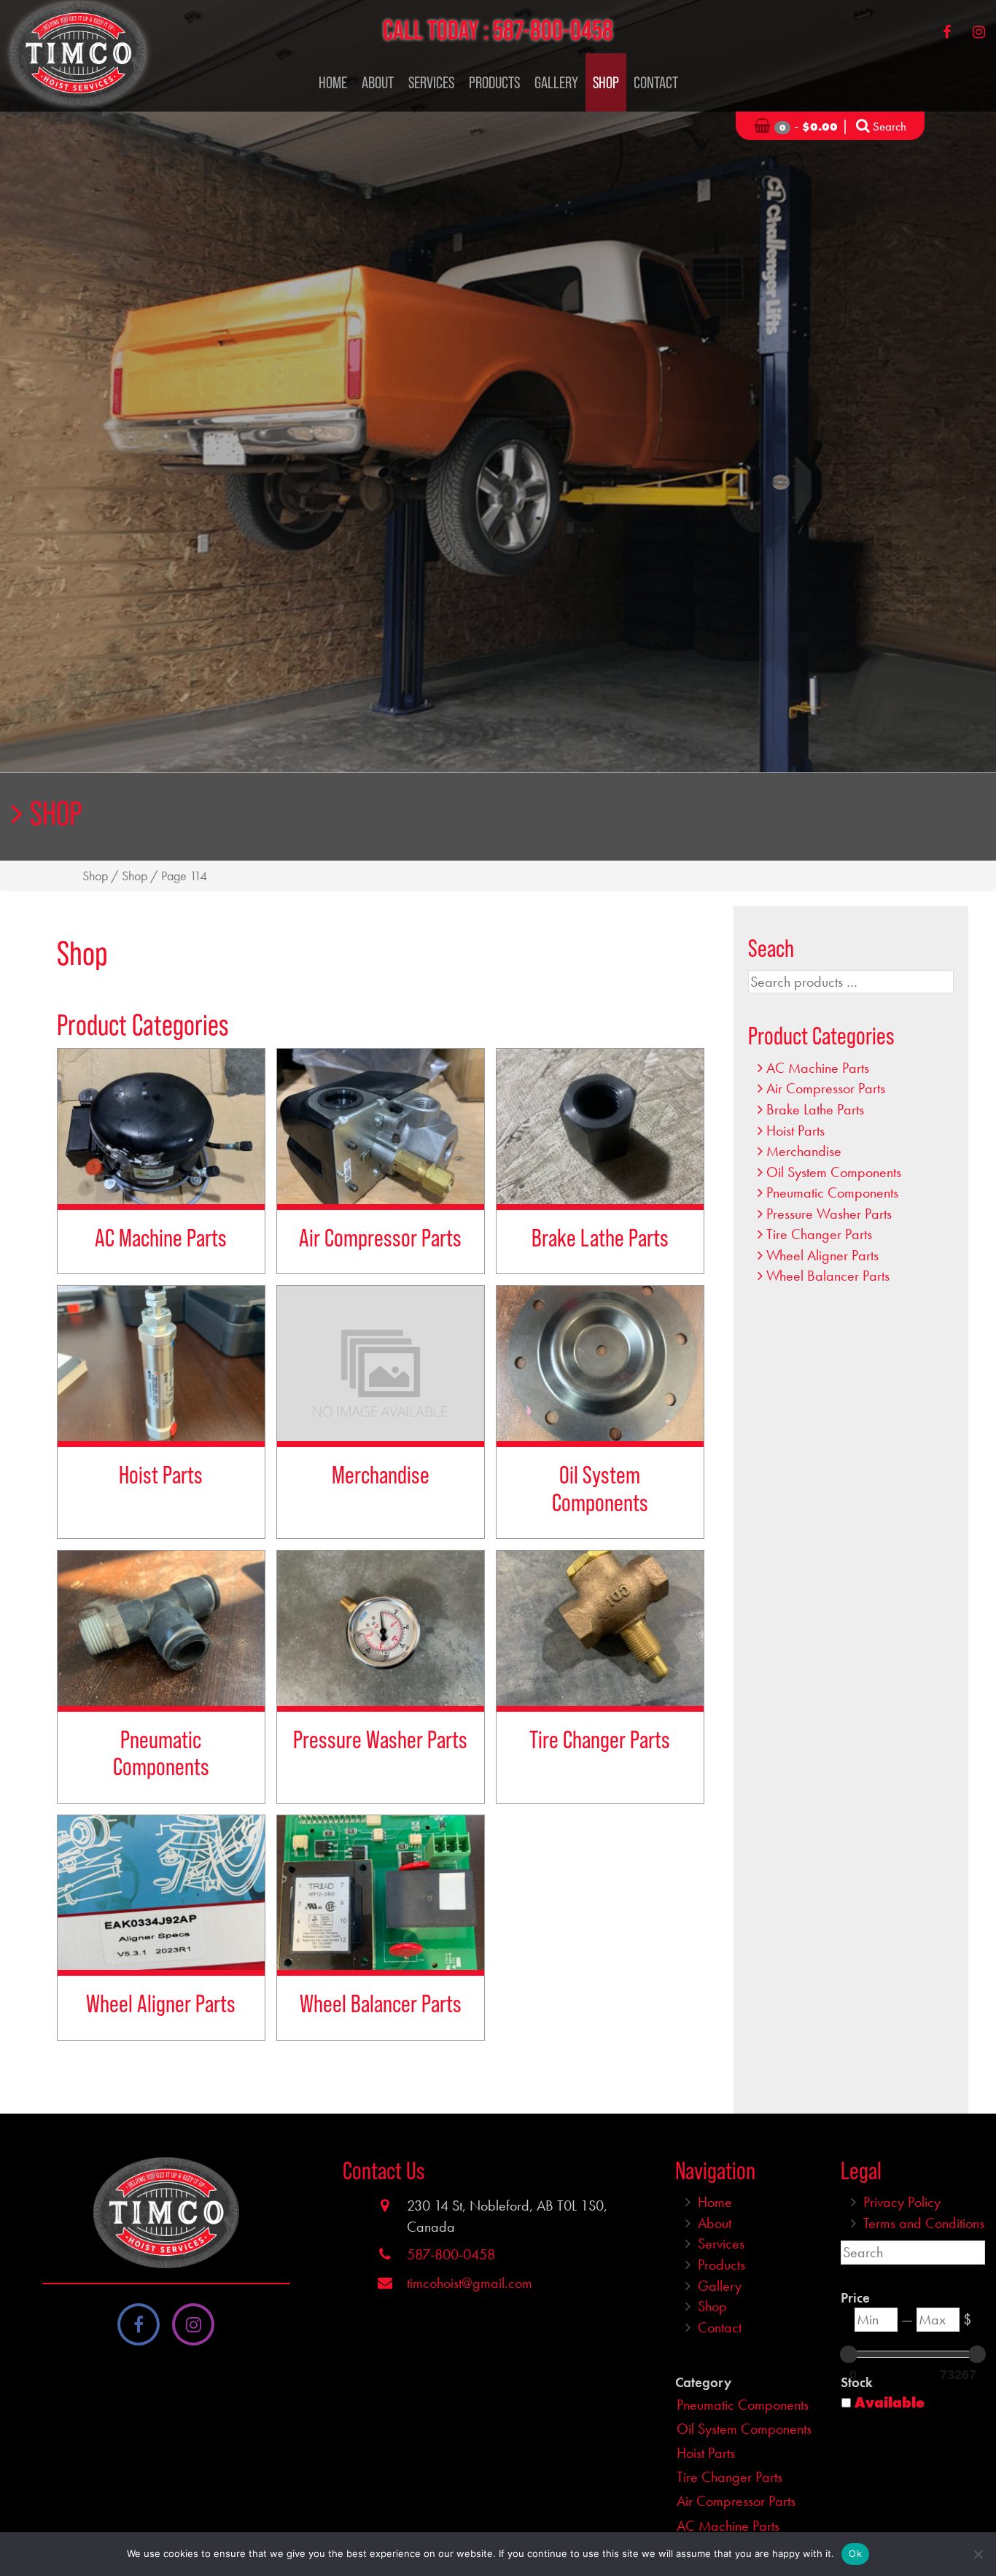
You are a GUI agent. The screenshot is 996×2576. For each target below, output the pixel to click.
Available (890, 2402)
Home (333, 82)
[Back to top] (973, 2521)
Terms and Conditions (924, 2223)
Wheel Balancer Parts (828, 1276)
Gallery (556, 82)
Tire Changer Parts (819, 1234)
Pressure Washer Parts (829, 1214)
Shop (606, 82)
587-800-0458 (553, 30)
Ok (855, 2553)
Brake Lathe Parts (815, 1109)
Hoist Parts (795, 1130)
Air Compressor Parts (826, 1088)
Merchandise (804, 1151)
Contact (656, 82)
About (378, 82)
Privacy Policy (902, 2202)
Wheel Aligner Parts (822, 1255)
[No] (978, 2554)
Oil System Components (834, 1172)
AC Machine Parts (818, 1068)
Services (431, 82)
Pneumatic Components (832, 1192)
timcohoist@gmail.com (470, 2283)
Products (494, 82)
